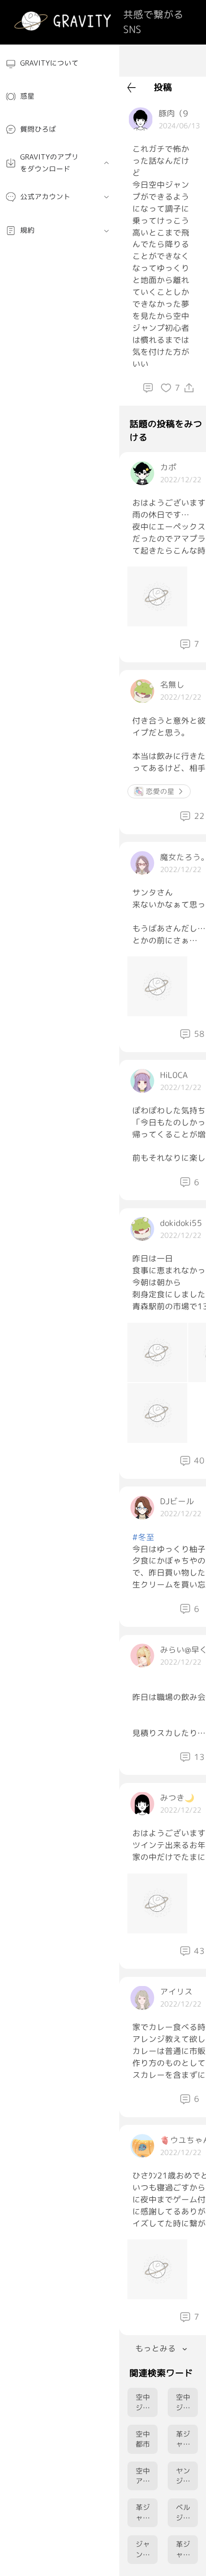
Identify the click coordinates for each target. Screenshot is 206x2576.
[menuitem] (60, 64)
